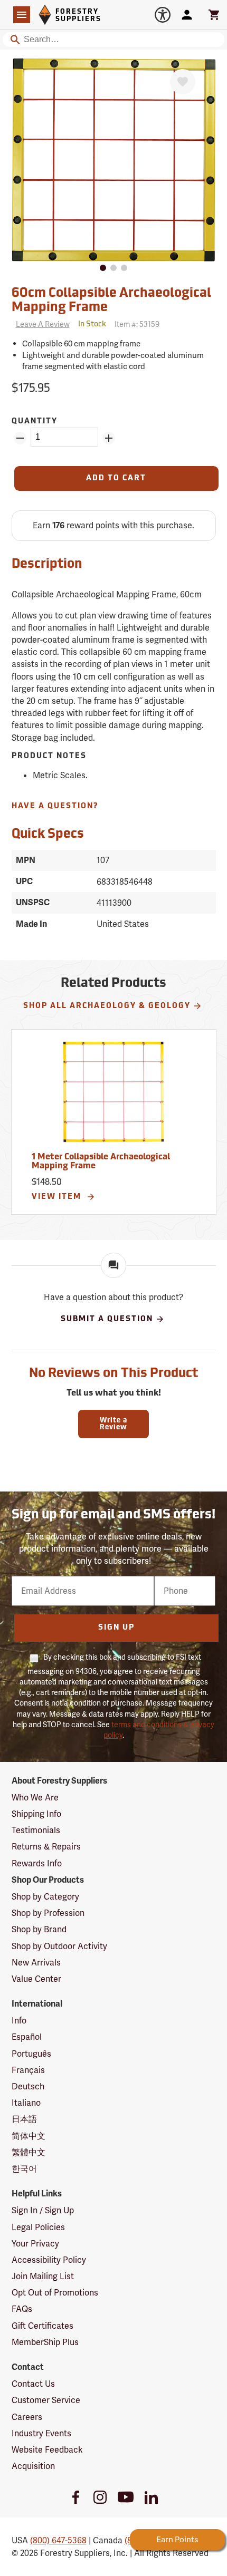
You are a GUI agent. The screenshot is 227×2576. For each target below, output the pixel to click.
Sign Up (116, 1628)
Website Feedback (47, 2450)
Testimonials (36, 1830)
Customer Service (46, 2400)
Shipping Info (36, 1814)
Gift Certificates (42, 2326)
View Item (58, 1197)
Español (27, 2037)
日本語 (24, 2119)
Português (31, 2054)
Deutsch (28, 2086)
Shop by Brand (39, 1929)
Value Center (36, 1979)
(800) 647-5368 (58, 2540)
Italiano (26, 2103)
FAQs (22, 2309)
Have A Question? (55, 806)
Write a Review (113, 1424)
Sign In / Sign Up (43, 2210)
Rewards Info (37, 1863)
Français (28, 2070)
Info (19, 2021)
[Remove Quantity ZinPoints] (20, 438)
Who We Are (35, 1798)
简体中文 (29, 2136)
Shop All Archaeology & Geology (107, 1006)
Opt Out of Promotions (55, 2293)
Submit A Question (107, 1319)
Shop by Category (45, 1897)
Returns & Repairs (46, 1847)
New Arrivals (36, 1963)
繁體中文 (29, 2152)
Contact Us (33, 2384)
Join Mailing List (43, 2276)
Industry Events (41, 2433)
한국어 (24, 2169)
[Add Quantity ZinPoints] (109, 438)
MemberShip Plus (45, 2342)
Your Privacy (35, 2244)
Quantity (35, 422)
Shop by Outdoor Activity (59, 1946)
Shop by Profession (48, 1913)
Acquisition (33, 2466)
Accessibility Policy (49, 2260)
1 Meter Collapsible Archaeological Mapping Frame (101, 1162)
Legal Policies (38, 2227)
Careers (27, 2417)
